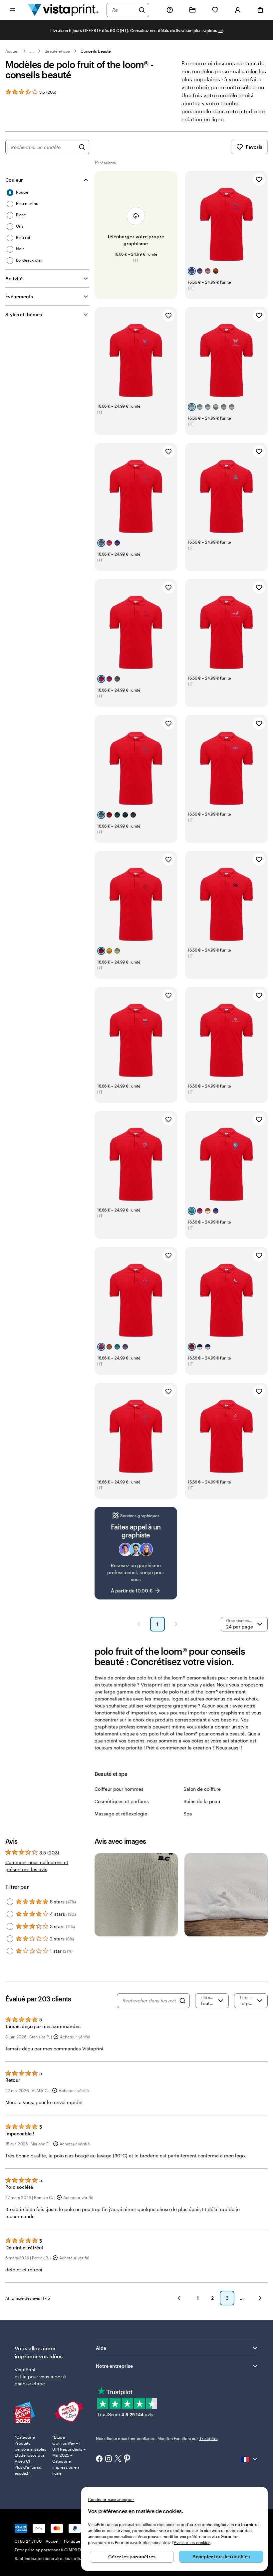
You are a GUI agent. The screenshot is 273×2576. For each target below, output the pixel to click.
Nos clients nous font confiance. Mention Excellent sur (157, 2438)
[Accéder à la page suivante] (260, 2298)
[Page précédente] (139, 1624)
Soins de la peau (202, 1801)
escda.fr (22, 2473)
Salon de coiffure (202, 1789)
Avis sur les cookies (192, 2542)
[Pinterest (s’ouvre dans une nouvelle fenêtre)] (127, 2459)
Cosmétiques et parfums (122, 1801)
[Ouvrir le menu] (13, 10)
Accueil (12, 51)
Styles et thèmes (24, 314)
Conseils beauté (96, 51)
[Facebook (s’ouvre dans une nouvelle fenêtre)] (99, 2459)
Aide (101, 2348)
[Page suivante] (176, 1624)
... (32, 51)
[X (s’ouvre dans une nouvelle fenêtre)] (118, 2459)
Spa (188, 1814)
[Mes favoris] (215, 10)
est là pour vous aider (38, 2377)
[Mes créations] (192, 10)
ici (221, 30)
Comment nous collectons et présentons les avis (37, 1866)
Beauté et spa (57, 51)
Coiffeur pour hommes (119, 1789)
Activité (14, 278)
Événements (19, 296)
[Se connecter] (238, 10)
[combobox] (124, 10)
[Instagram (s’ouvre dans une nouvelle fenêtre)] (109, 2459)
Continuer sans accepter (111, 2499)
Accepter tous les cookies (221, 2557)
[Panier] (260, 10)
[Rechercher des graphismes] (82, 147)
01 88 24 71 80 (28, 2541)
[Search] (182, 2001)
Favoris (254, 147)
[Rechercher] (142, 10)
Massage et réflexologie (121, 1814)
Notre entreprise (114, 2366)
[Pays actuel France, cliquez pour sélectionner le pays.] (250, 2459)
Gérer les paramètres (132, 2557)
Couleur (14, 180)
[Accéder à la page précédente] (179, 2298)
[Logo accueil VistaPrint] (63, 10)
